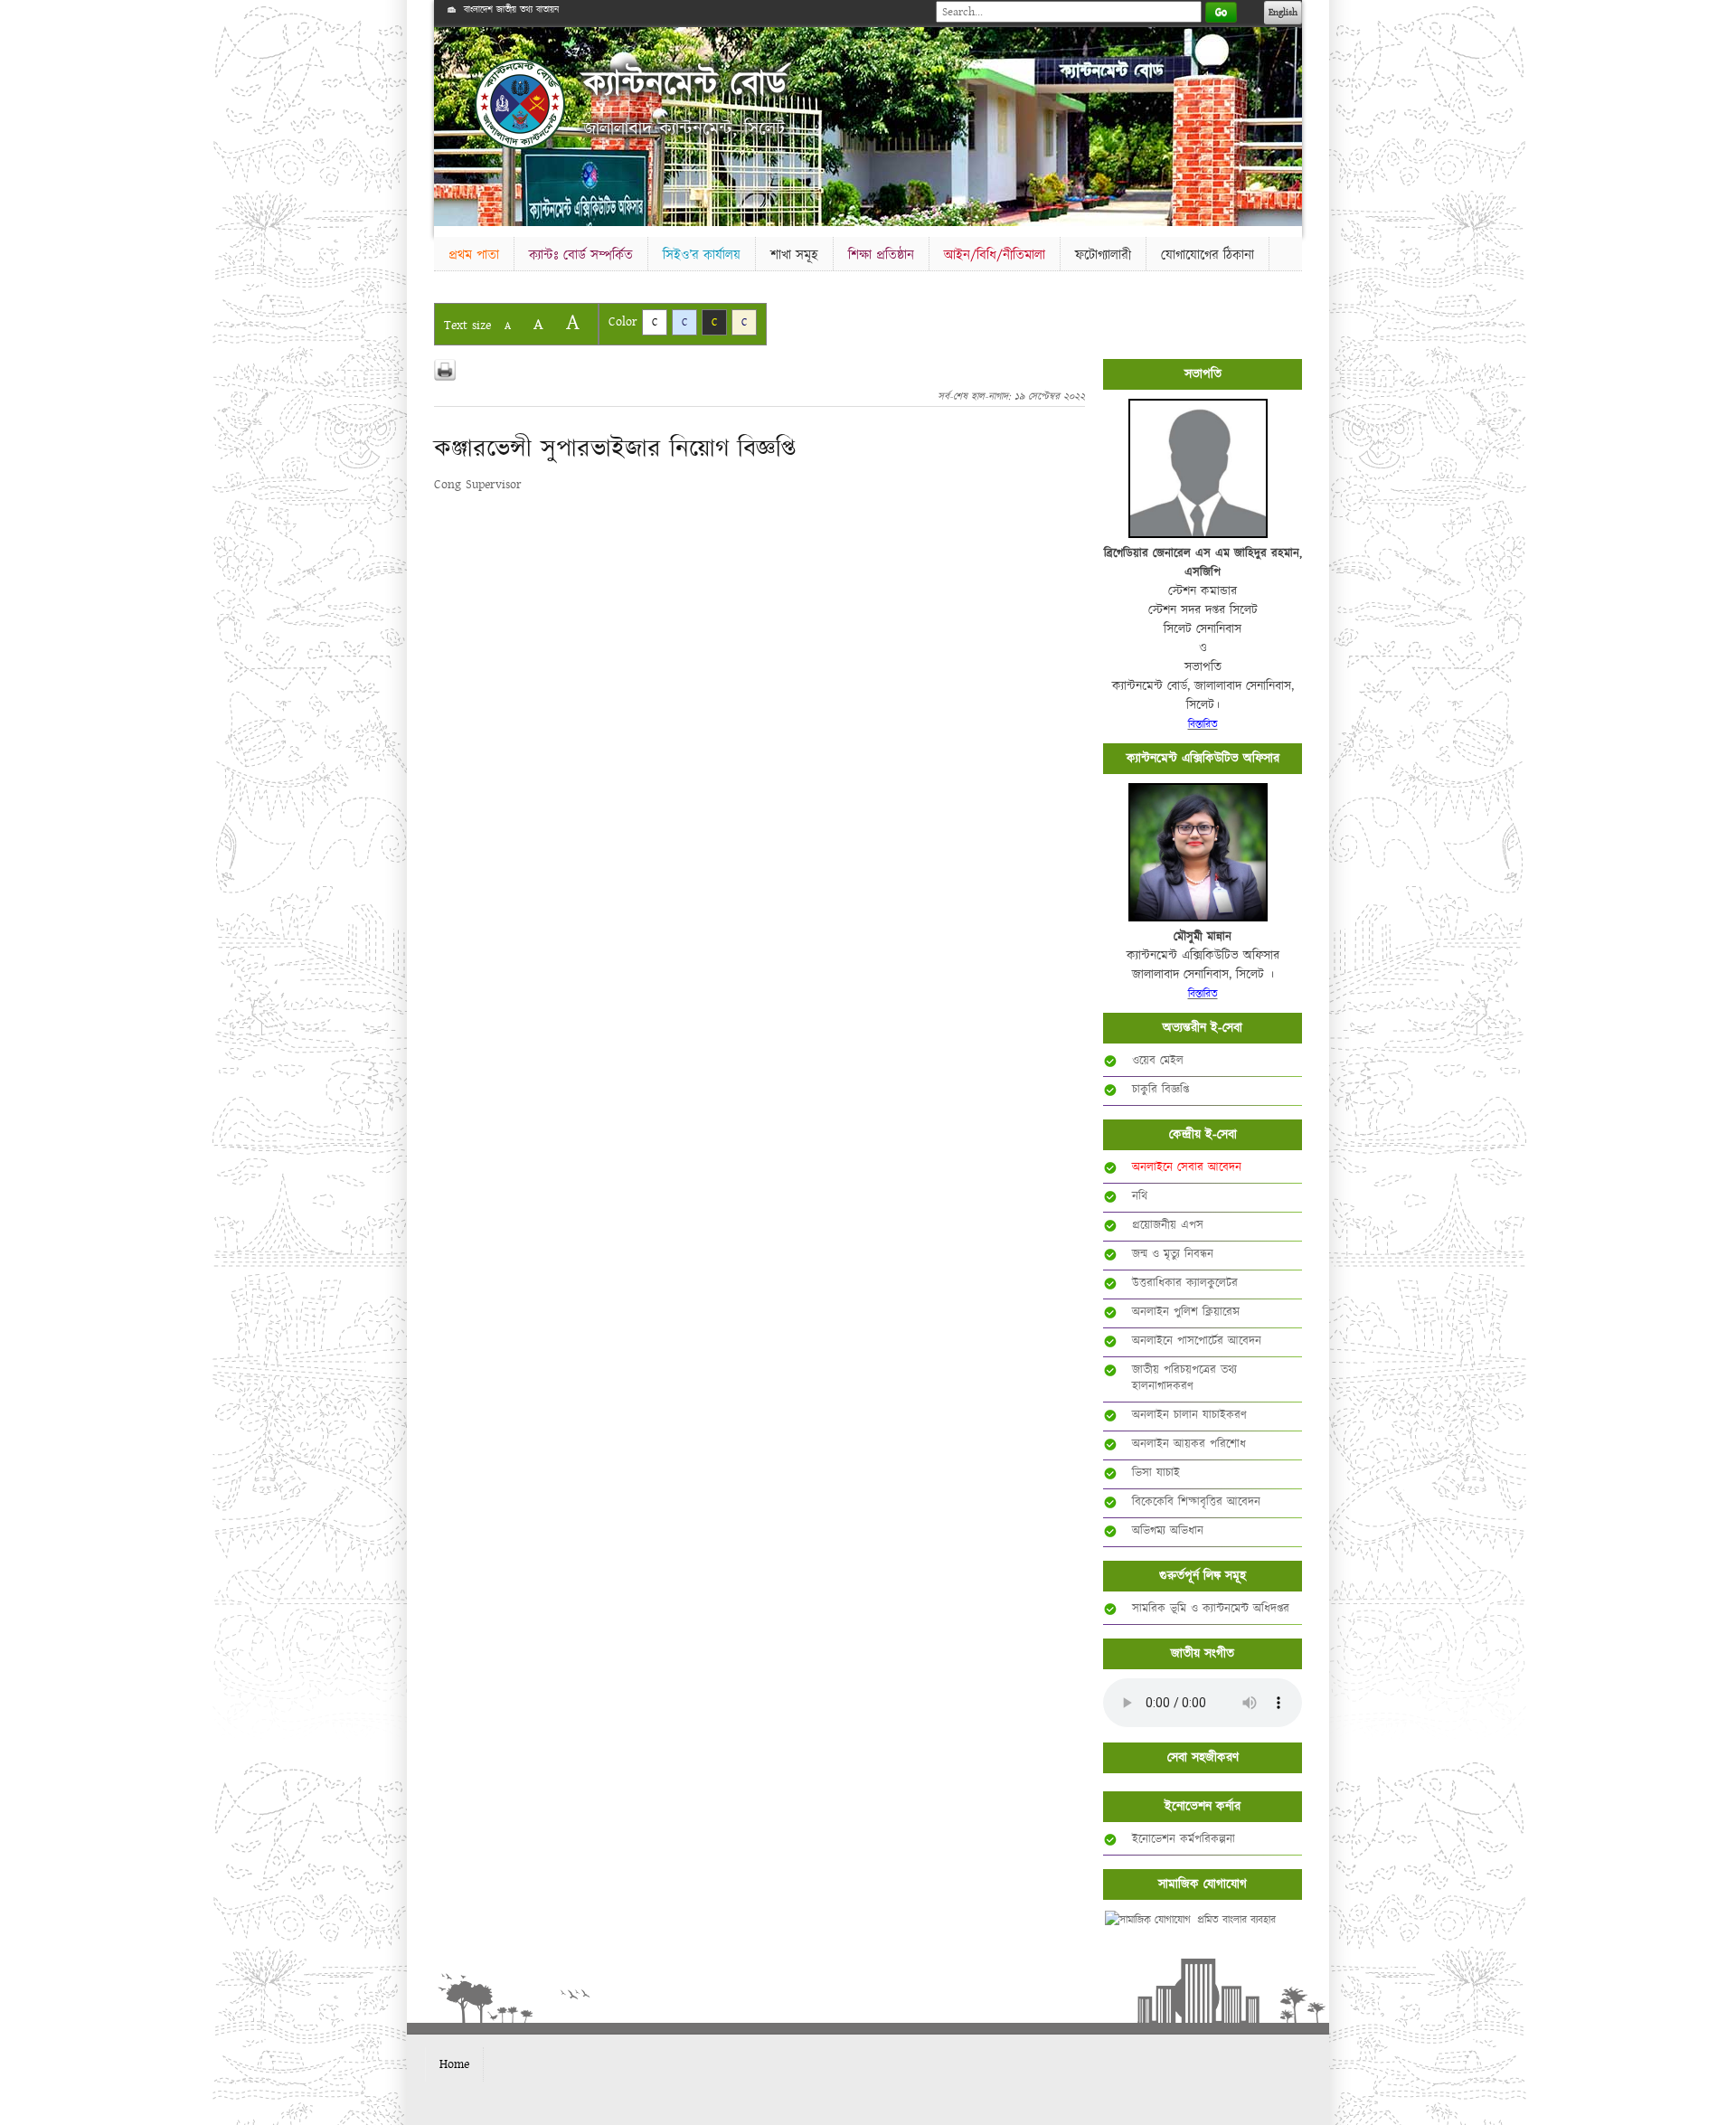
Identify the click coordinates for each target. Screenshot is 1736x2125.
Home (454, 2064)
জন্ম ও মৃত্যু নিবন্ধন (1173, 1254)
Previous (451, 123)
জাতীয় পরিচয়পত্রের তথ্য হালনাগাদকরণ (1184, 1378)
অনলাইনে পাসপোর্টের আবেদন (1197, 1341)
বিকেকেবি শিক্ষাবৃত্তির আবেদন (1196, 1502)
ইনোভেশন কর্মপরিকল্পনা (1184, 1839)
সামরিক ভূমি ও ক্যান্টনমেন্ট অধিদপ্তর (1211, 1609)
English (1283, 13)
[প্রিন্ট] (445, 370)
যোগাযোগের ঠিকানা (1208, 255)
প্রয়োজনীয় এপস (1168, 1225)
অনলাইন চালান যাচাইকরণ (1189, 1415)
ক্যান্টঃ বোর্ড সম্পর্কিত (581, 255)
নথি (1140, 1196)
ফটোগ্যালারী (1103, 255)
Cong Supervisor (478, 485)
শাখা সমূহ (794, 255)
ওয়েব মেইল (1158, 1061)
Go (1221, 12)
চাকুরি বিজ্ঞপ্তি (1160, 1090)
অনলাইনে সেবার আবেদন (1187, 1167)
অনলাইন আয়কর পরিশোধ (1189, 1444)
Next (1285, 123)
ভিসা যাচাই (1156, 1473)
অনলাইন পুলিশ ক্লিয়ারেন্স (1186, 1312)
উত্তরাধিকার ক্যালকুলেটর (1185, 1283)
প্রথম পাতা (474, 255)
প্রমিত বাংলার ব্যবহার (1236, 1920)
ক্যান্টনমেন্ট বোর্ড (685, 84)
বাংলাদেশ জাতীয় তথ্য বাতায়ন (511, 10)
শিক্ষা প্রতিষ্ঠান (881, 255)
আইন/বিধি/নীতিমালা (995, 255)
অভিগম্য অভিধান (1168, 1531)
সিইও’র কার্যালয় (702, 255)
